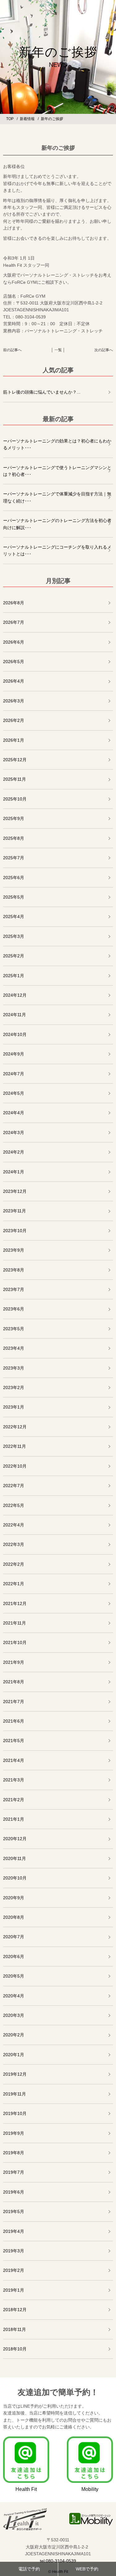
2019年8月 (14, 2153)
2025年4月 (14, 917)
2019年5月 (14, 2211)
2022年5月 (14, 1505)
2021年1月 (14, 1819)
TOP (10, 119)
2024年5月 (14, 1093)
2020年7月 (14, 1937)
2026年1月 (14, 740)
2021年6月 (14, 1721)
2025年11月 (15, 779)
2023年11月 (15, 1211)
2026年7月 (14, 622)
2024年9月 (14, 1054)
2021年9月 (14, 1662)
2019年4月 (14, 2231)
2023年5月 (14, 1329)
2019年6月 (14, 2192)
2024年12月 (15, 995)
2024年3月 (14, 1133)
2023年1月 (14, 1407)
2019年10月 (15, 2113)
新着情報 (27, 119)
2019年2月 (14, 2270)
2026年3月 (14, 701)
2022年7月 (14, 1486)
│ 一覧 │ (58, 350)
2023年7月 (14, 1289)
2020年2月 (14, 2035)
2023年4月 (14, 1348)
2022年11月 (15, 1446)
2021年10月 (15, 1642)
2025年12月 (15, 760)
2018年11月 (15, 2329)
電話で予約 (29, 2569)
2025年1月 (14, 976)
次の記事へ (104, 350)
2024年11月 (15, 1015)
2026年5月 (14, 662)
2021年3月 (14, 1780)
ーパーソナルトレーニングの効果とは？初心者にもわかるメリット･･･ (57, 444)
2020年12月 (15, 1839)
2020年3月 (14, 2015)
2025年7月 (14, 858)
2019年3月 (14, 2251)
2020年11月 (15, 1858)
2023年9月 (14, 1250)
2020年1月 (14, 2055)
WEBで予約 (87, 2569)
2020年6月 (14, 1957)
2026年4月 (14, 681)
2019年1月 (14, 2290)
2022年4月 (14, 1525)
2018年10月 (15, 2349)
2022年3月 (14, 1544)
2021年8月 (14, 1682)
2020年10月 (15, 1878)
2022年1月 (14, 1584)
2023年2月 (14, 1387)
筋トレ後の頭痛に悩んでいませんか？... (42, 392)
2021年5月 (14, 1741)
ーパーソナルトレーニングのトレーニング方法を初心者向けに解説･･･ (57, 524)
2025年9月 (14, 818)
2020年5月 (14, 1976)
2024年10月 (15, 1034)
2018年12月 (15, 2310)
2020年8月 (14, 1917)
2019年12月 (15, 2074)
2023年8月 (14, 1270)
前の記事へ (12, 350)
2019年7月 (14, 2172)
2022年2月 (14, 1564)
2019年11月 (15, 2094)
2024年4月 (14, 1113)
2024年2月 (14, 1152)
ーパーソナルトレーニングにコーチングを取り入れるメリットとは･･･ (57, 550)
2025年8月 (14, 838)
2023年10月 (15, 1231)
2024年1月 (14, 1172)
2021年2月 (14, 1800)
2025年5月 (14, 897)
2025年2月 (14, 956)
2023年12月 (15, 1191)
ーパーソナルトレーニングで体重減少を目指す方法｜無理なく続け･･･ (57, 497)
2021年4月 (14, 1760)
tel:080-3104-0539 (58, 2561)
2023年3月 (14, 1368)
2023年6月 (14, 1309)
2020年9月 (14, 1898)
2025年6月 (14, 878)
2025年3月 (14, 936)
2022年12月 (15, 1427)
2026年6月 (14, 642)
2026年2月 (14, 720)
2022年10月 (15, 1466)
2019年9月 (14, 2133)
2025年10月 (15, 799)
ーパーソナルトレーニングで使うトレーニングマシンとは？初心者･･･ (57, 471)
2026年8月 (14, 603)
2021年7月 (14, 1702)
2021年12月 (15, 1603)
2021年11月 (15, 1623)
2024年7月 (14, 1074)
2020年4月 (14, 1996)
